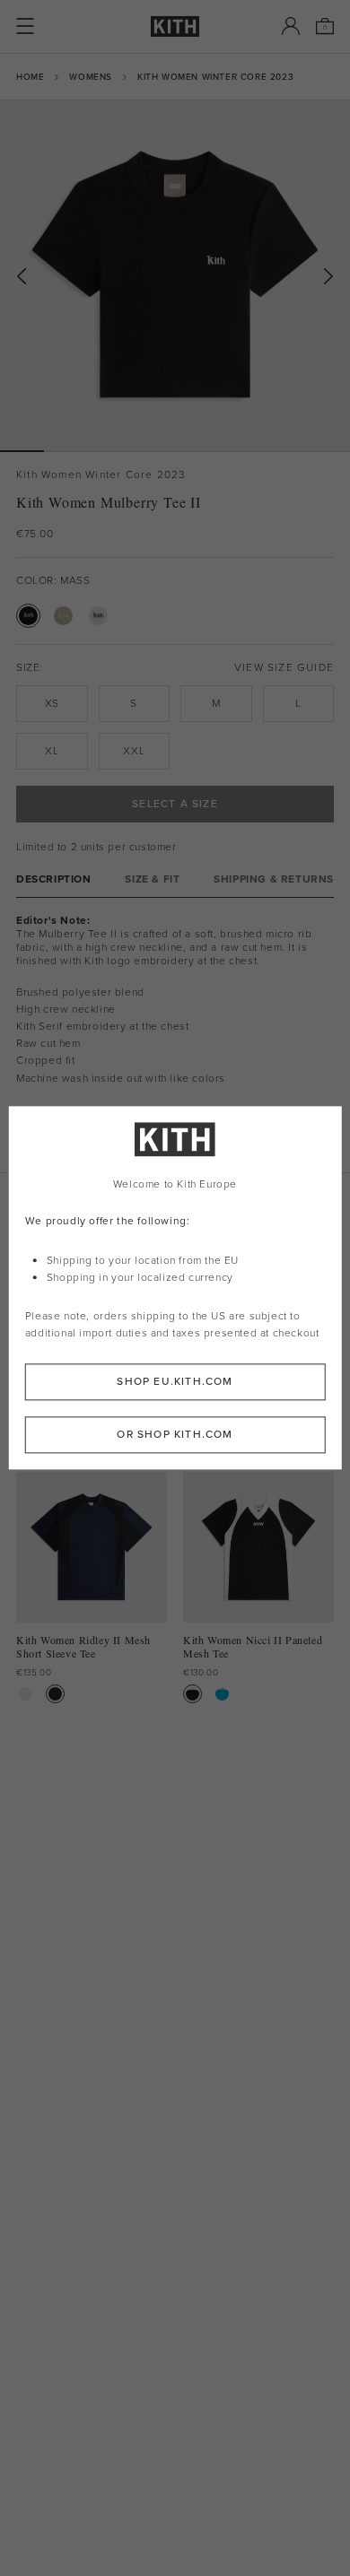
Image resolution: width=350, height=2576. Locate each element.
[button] (66, 451)
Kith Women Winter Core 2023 (215, 77)
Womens (91, 77)
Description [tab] (54, 879)
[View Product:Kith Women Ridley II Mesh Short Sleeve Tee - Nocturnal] (55, 1694)
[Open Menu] (25, 26)
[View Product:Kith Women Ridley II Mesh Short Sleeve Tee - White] (26, 1694)
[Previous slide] (22, 277)
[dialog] (175, 1288)
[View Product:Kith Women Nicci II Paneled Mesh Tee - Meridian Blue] (222, 1694)
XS (52, 703)
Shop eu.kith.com (175, 1382)
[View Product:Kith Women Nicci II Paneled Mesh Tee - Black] (192, 1694)
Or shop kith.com (175, 1435)
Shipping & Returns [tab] (274, 879)
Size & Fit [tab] (152, 879)
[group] (175, 275)
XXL (134, 751)
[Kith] (175, 26)
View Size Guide (284, 668)
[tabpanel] (175, 1035)
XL (52, 751)
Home (30, 77)
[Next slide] (328, 277)
